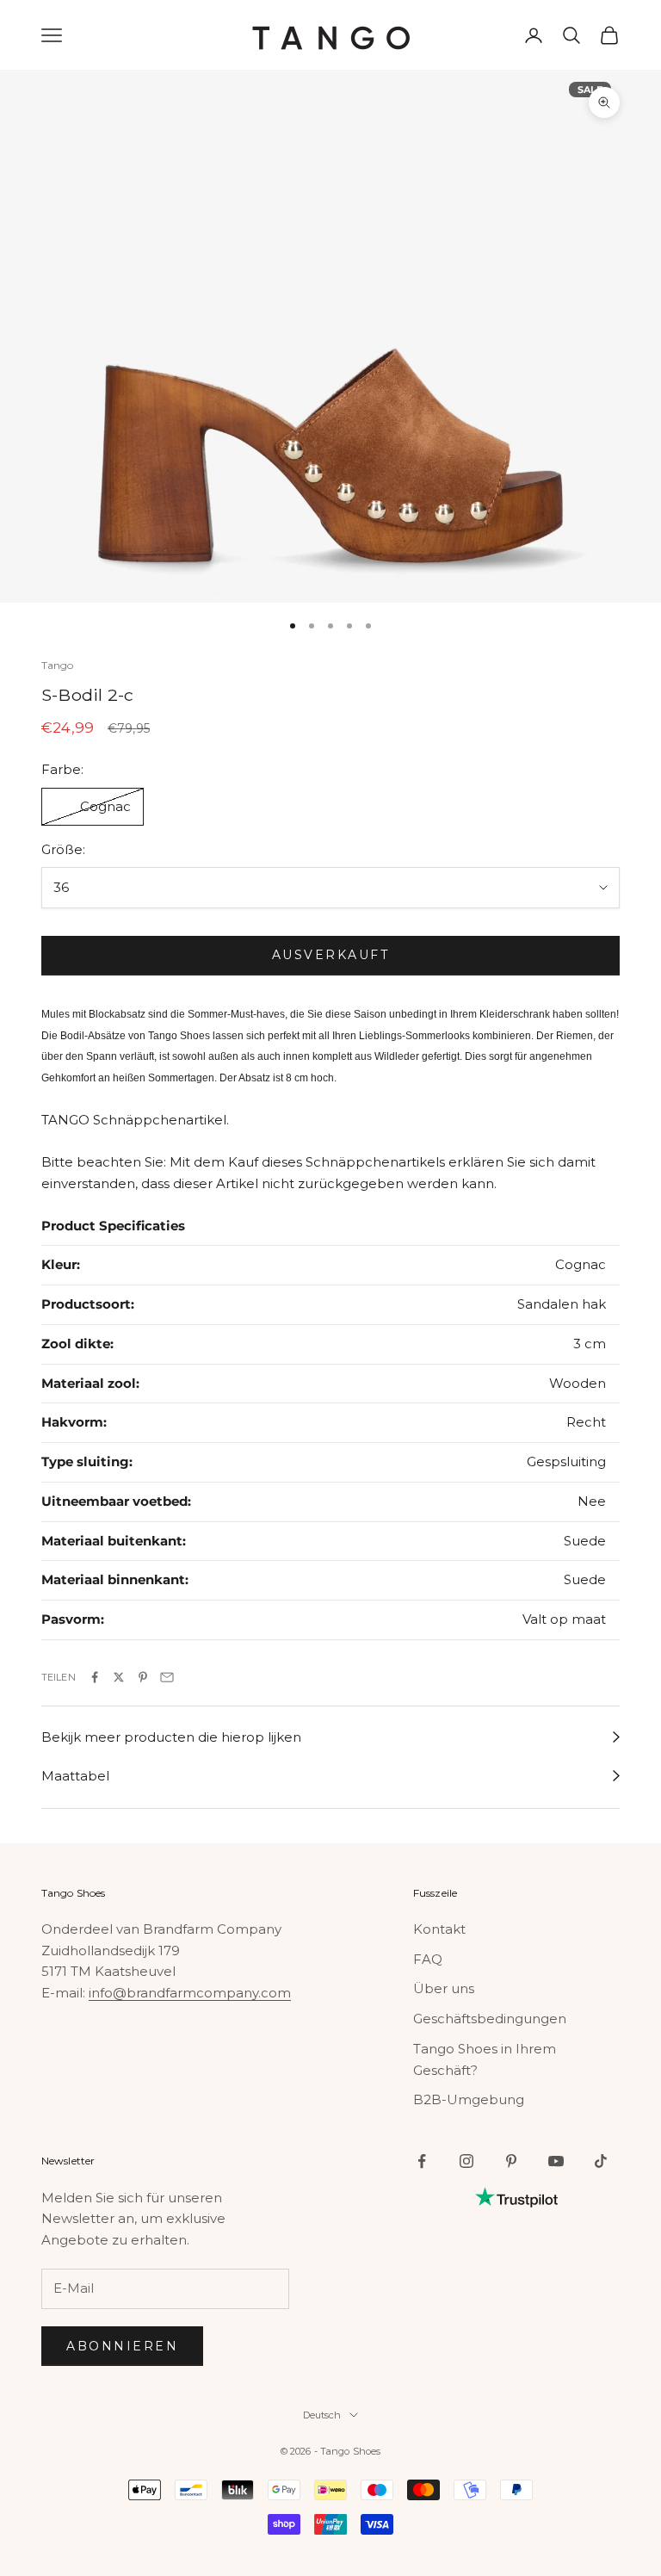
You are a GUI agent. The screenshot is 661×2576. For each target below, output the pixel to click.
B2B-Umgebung (469, 2099)
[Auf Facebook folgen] (422, 2161)
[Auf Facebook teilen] (95, 1677)
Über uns (444, 1988)
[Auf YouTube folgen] (556, 2161)
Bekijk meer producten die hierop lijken (171, 1737)
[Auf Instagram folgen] (466, 2161)
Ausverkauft (331, 955)
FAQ (428, 1959)
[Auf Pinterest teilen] (143, 1677)
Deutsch (322, 2415)
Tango (58, 665)
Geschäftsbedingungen (490, 2019)
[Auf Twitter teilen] (119, 1677)
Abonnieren (122, 2346)
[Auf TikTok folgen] (601, 2161)
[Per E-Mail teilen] (167, 1677)
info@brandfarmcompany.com (190, 1993)
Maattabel (75, 1776)
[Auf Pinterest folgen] (511, 2161)
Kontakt (439, 1929)
